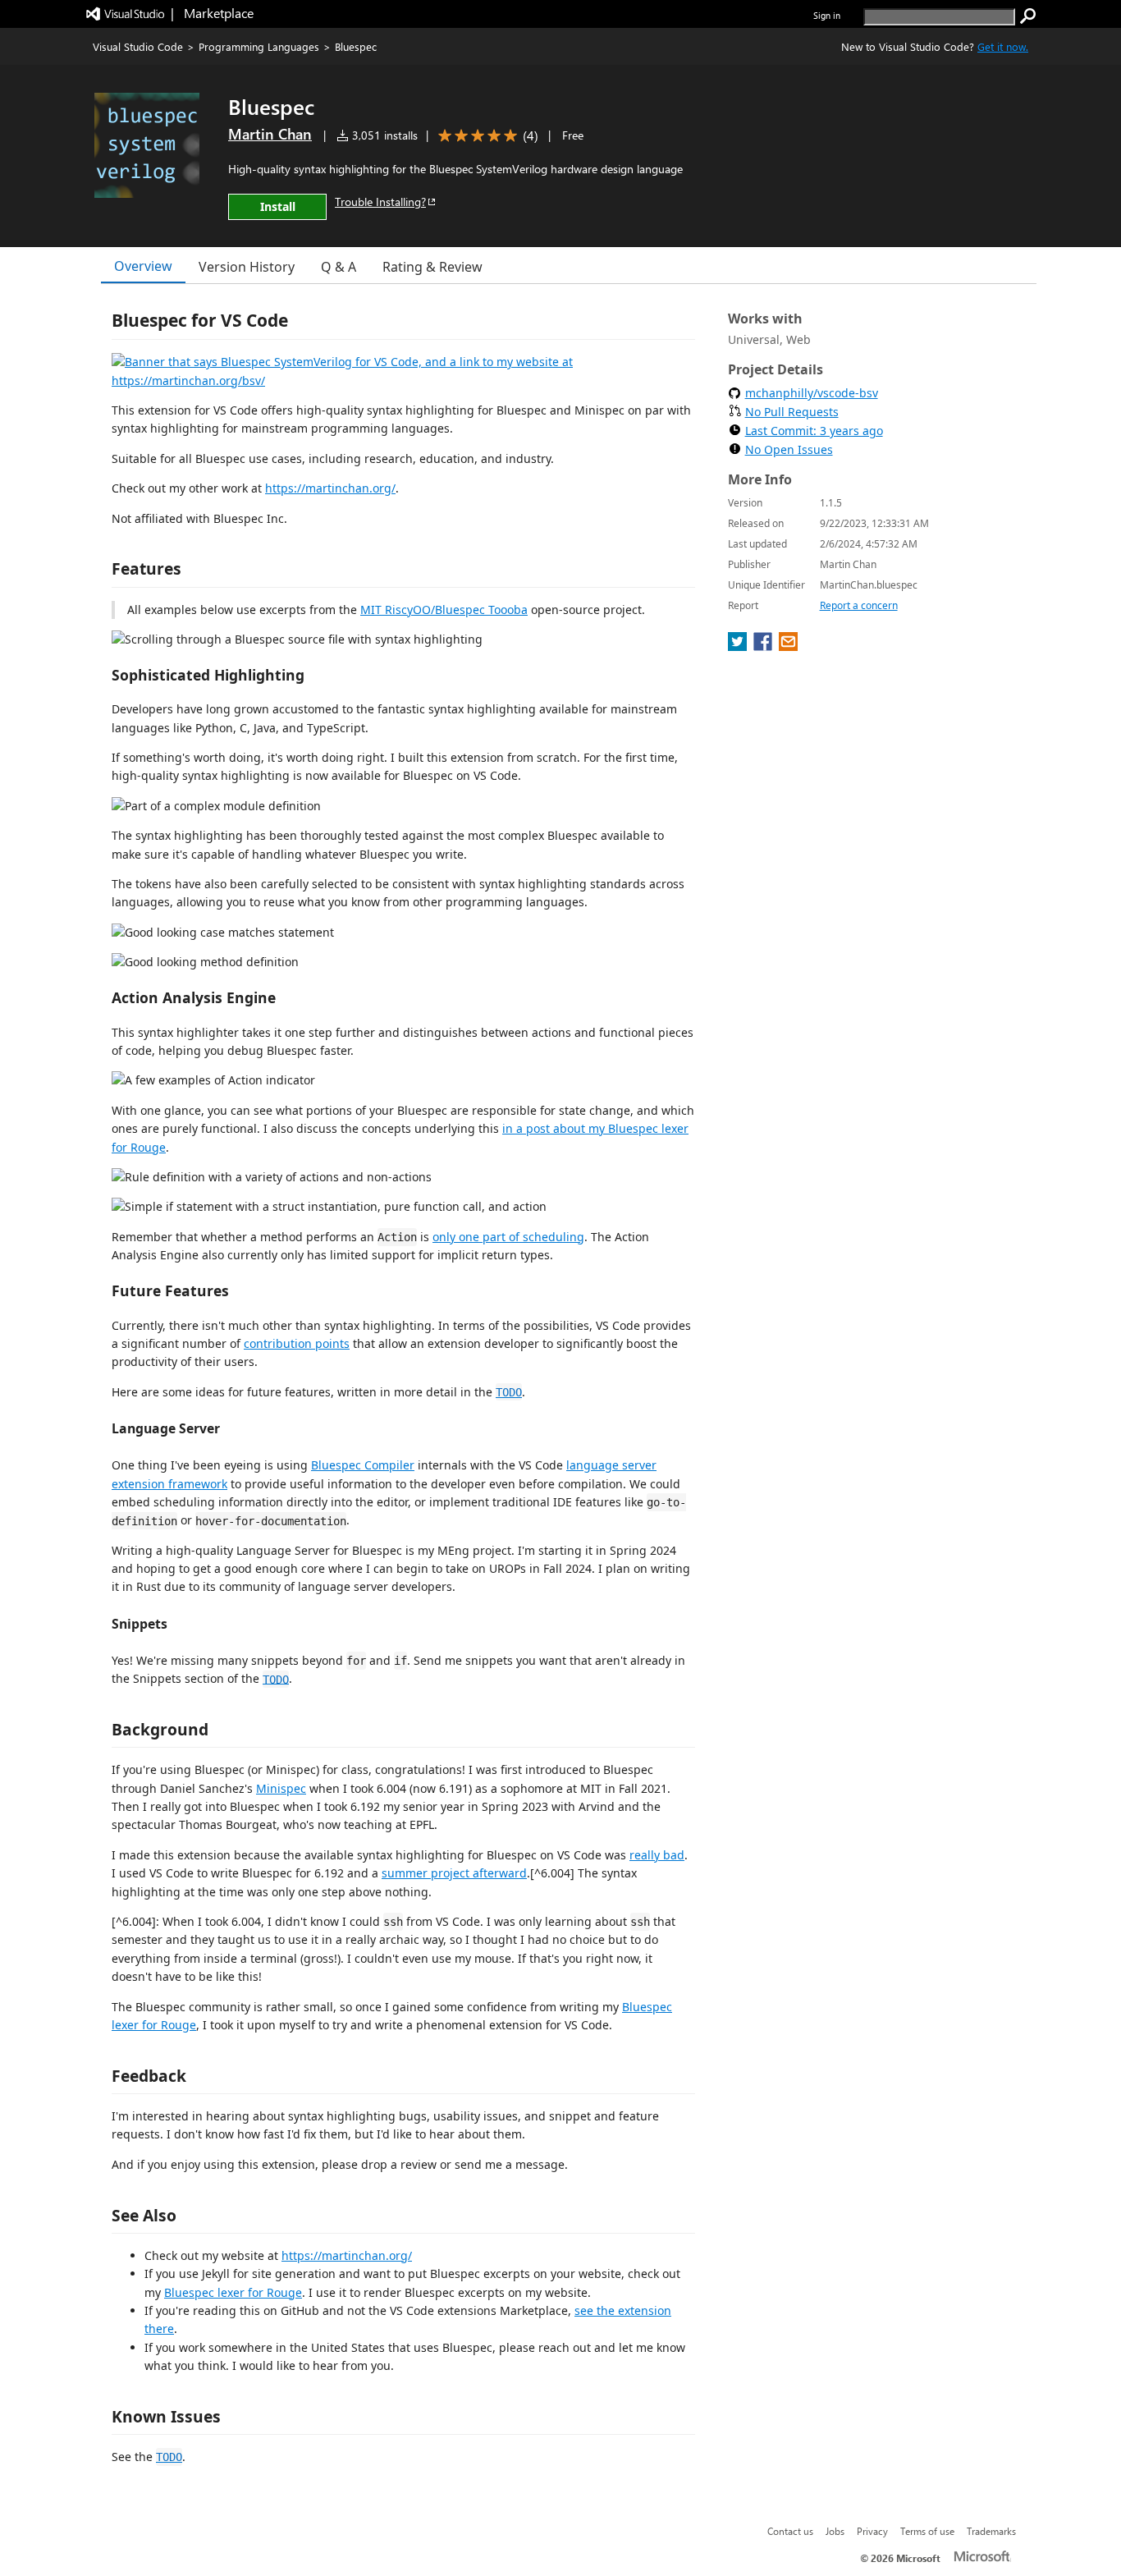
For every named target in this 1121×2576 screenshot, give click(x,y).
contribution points (297, 1343)
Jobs (835, 2531)
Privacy (872, 2531)
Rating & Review (432, 267)
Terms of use (927, 2531)
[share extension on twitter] (739, 646)
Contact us (790, 2531)
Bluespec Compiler (363, 1465)
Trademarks (991, 2531)
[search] (1028, 16)
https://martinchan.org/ (330, 488)
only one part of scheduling (508, 1237)
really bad (657, 1855)
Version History (247, 267)
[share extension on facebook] (764, 646)
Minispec (281, 1788)
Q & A (339, 267)
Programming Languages (259, 46)
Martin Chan (270, 134)
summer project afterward (454, 1873)
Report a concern (859, 605)
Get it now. (1003, 46)
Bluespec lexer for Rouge (233, 2292)
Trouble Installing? (380, 202)
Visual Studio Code (138, 46)
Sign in (827, 15)
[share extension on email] (788, 646)
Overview (143, 266)
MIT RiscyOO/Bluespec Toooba (444, 610)
